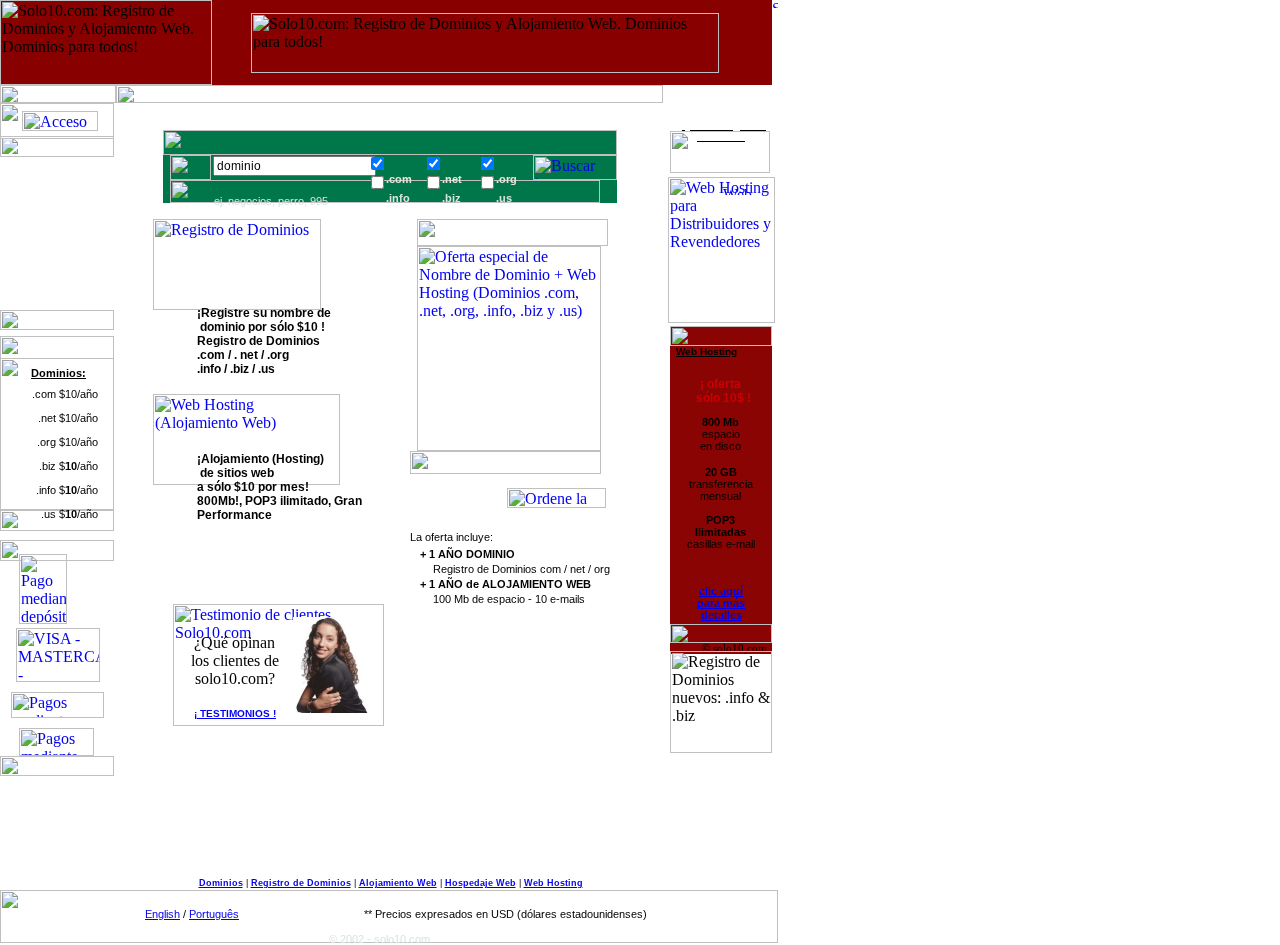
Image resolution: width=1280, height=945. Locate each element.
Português (214, 914)
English (162, 914)
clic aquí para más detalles (721, 603)
